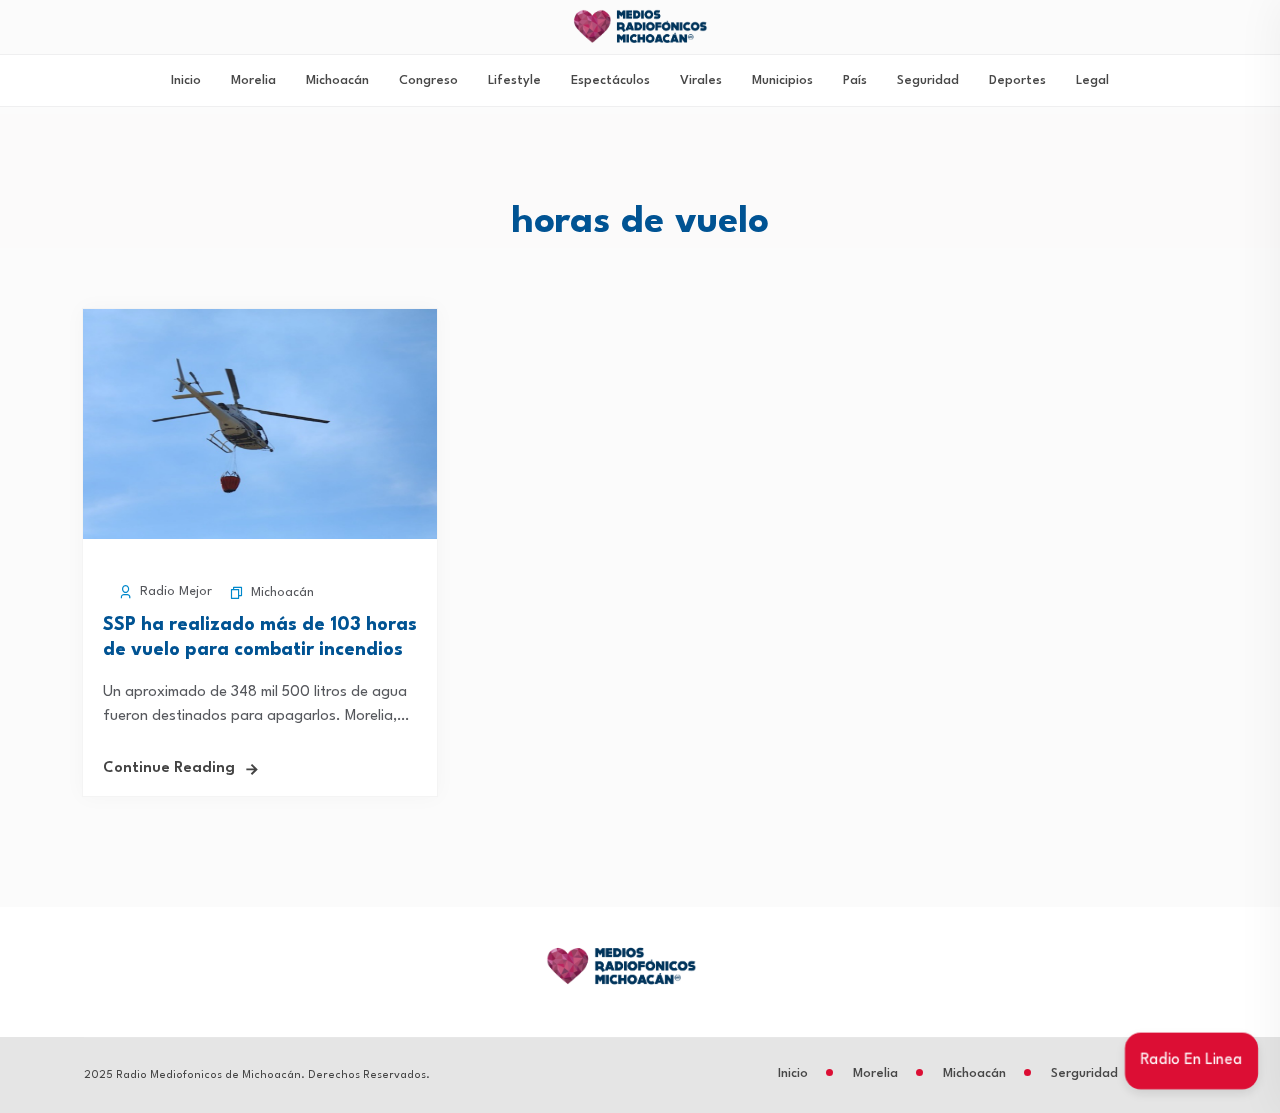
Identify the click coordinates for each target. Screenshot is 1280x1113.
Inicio (186, 80)
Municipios (782, 80)
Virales (701, 80)
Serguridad (1084, 1073)
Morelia (253, 80)
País (855, 80)
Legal (1092, 80)
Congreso (428, 80)
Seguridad (928, 80)
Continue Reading (169, 768)
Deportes (1017, 80)
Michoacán (337, 80)
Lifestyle (514, 80)
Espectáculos (610, 80)
